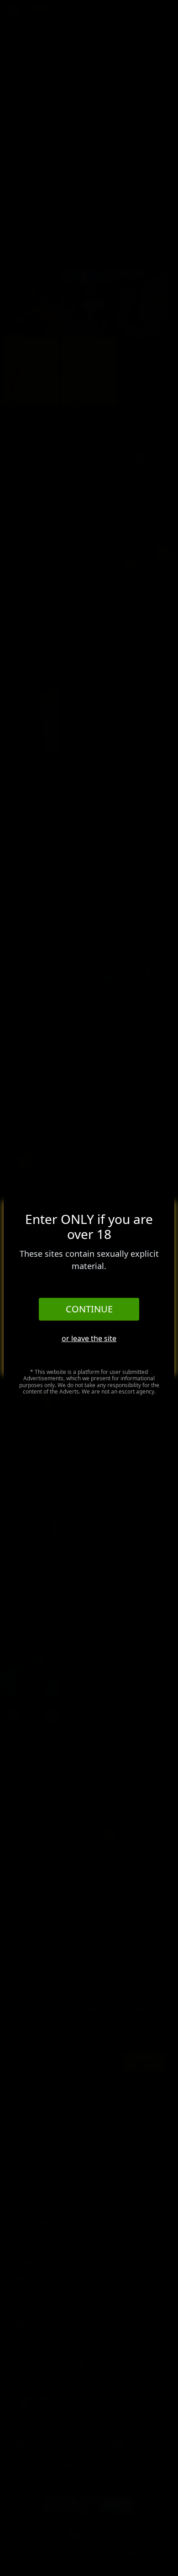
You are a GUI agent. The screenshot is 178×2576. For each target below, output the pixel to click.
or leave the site (89, 1338)
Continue (89, 1309)
